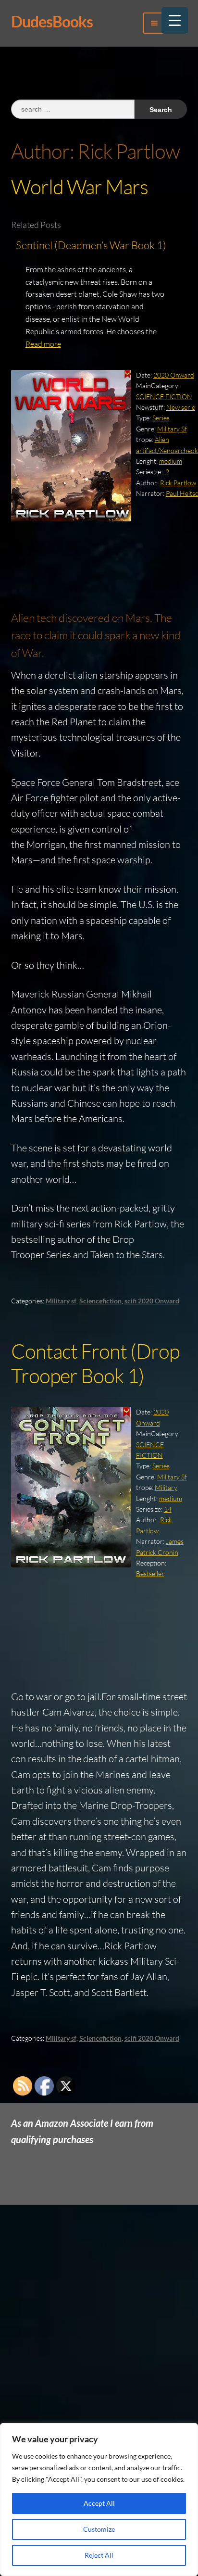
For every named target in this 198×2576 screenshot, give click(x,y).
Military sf (61, 1301)
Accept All (99, 2503)
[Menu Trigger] (175, 20)
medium (171, 461)
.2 (167, 472)
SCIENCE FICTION (164, 397)
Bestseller (150, 1573)
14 (168, 1509)
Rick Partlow (178, 483)
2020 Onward (174, 375)
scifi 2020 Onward (152, 1301)
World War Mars (80, 186)
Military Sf (172, 429)
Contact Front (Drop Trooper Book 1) (95, 1363)
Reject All (99, 2555)
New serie (181, 407)
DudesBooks (52, 21)
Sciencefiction (100, 1301)
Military (166, 1487)
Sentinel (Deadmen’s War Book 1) (91, 245)
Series (161, 418)
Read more (43, 344)
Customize (99, 2529)
